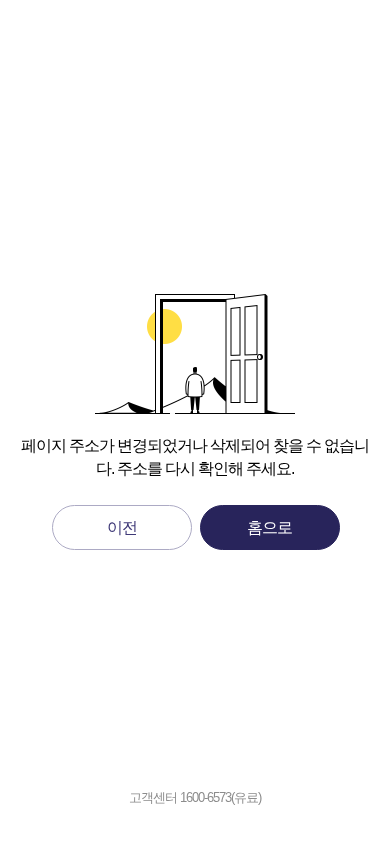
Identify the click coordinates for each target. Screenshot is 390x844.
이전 (122, 527)
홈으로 (269, 527)
